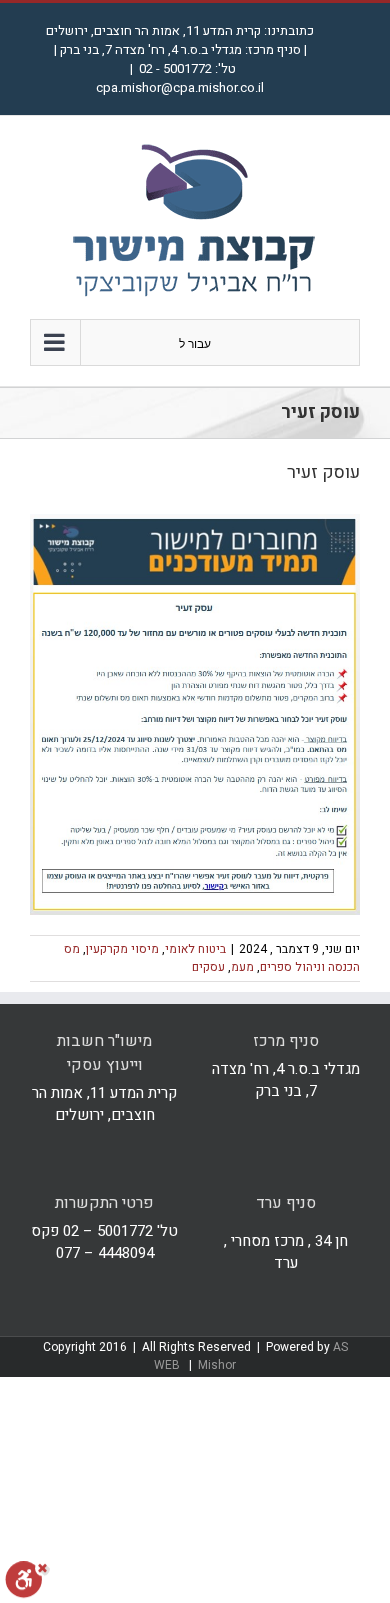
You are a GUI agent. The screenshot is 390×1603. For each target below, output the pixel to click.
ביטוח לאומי (195, 949)
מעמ (242, 967)
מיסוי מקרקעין (122, 949)
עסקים (208, 967)
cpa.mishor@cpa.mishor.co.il (180, 87)
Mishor (217, 1365)
